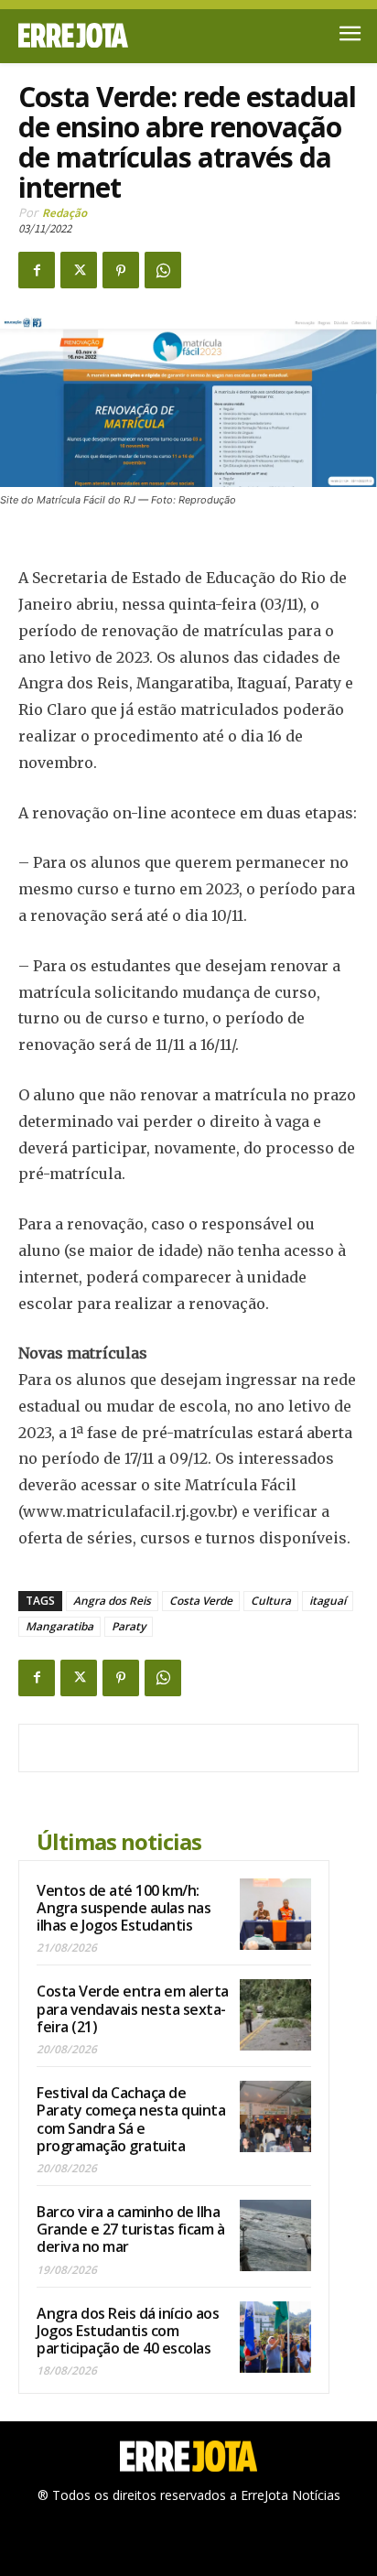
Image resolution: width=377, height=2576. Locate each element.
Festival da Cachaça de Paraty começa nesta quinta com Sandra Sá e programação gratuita (131, 2119)
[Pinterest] (121, 270)
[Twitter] (79, 270)
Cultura (271, 1601)
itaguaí (328, 1601)
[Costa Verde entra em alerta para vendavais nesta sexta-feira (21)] (275, 2015)
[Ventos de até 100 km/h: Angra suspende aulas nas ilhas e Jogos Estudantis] (275, 1914)
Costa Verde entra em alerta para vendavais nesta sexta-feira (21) (133, 2008)
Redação (65, 213)
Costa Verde (201, 1601)
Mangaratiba (59, 1626)
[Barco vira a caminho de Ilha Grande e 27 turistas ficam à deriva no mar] (275, 2235)
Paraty (129, 1626)
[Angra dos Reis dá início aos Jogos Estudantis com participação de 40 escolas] (275, 2337)
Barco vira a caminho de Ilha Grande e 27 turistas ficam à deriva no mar (130, 2229)
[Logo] (103, 35)
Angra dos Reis (112, 1601)
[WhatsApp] (163, 270)
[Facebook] (37, 270)
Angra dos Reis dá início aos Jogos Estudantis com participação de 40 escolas (128, 2331)
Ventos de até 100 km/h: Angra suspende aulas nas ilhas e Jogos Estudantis (124, 1908)
